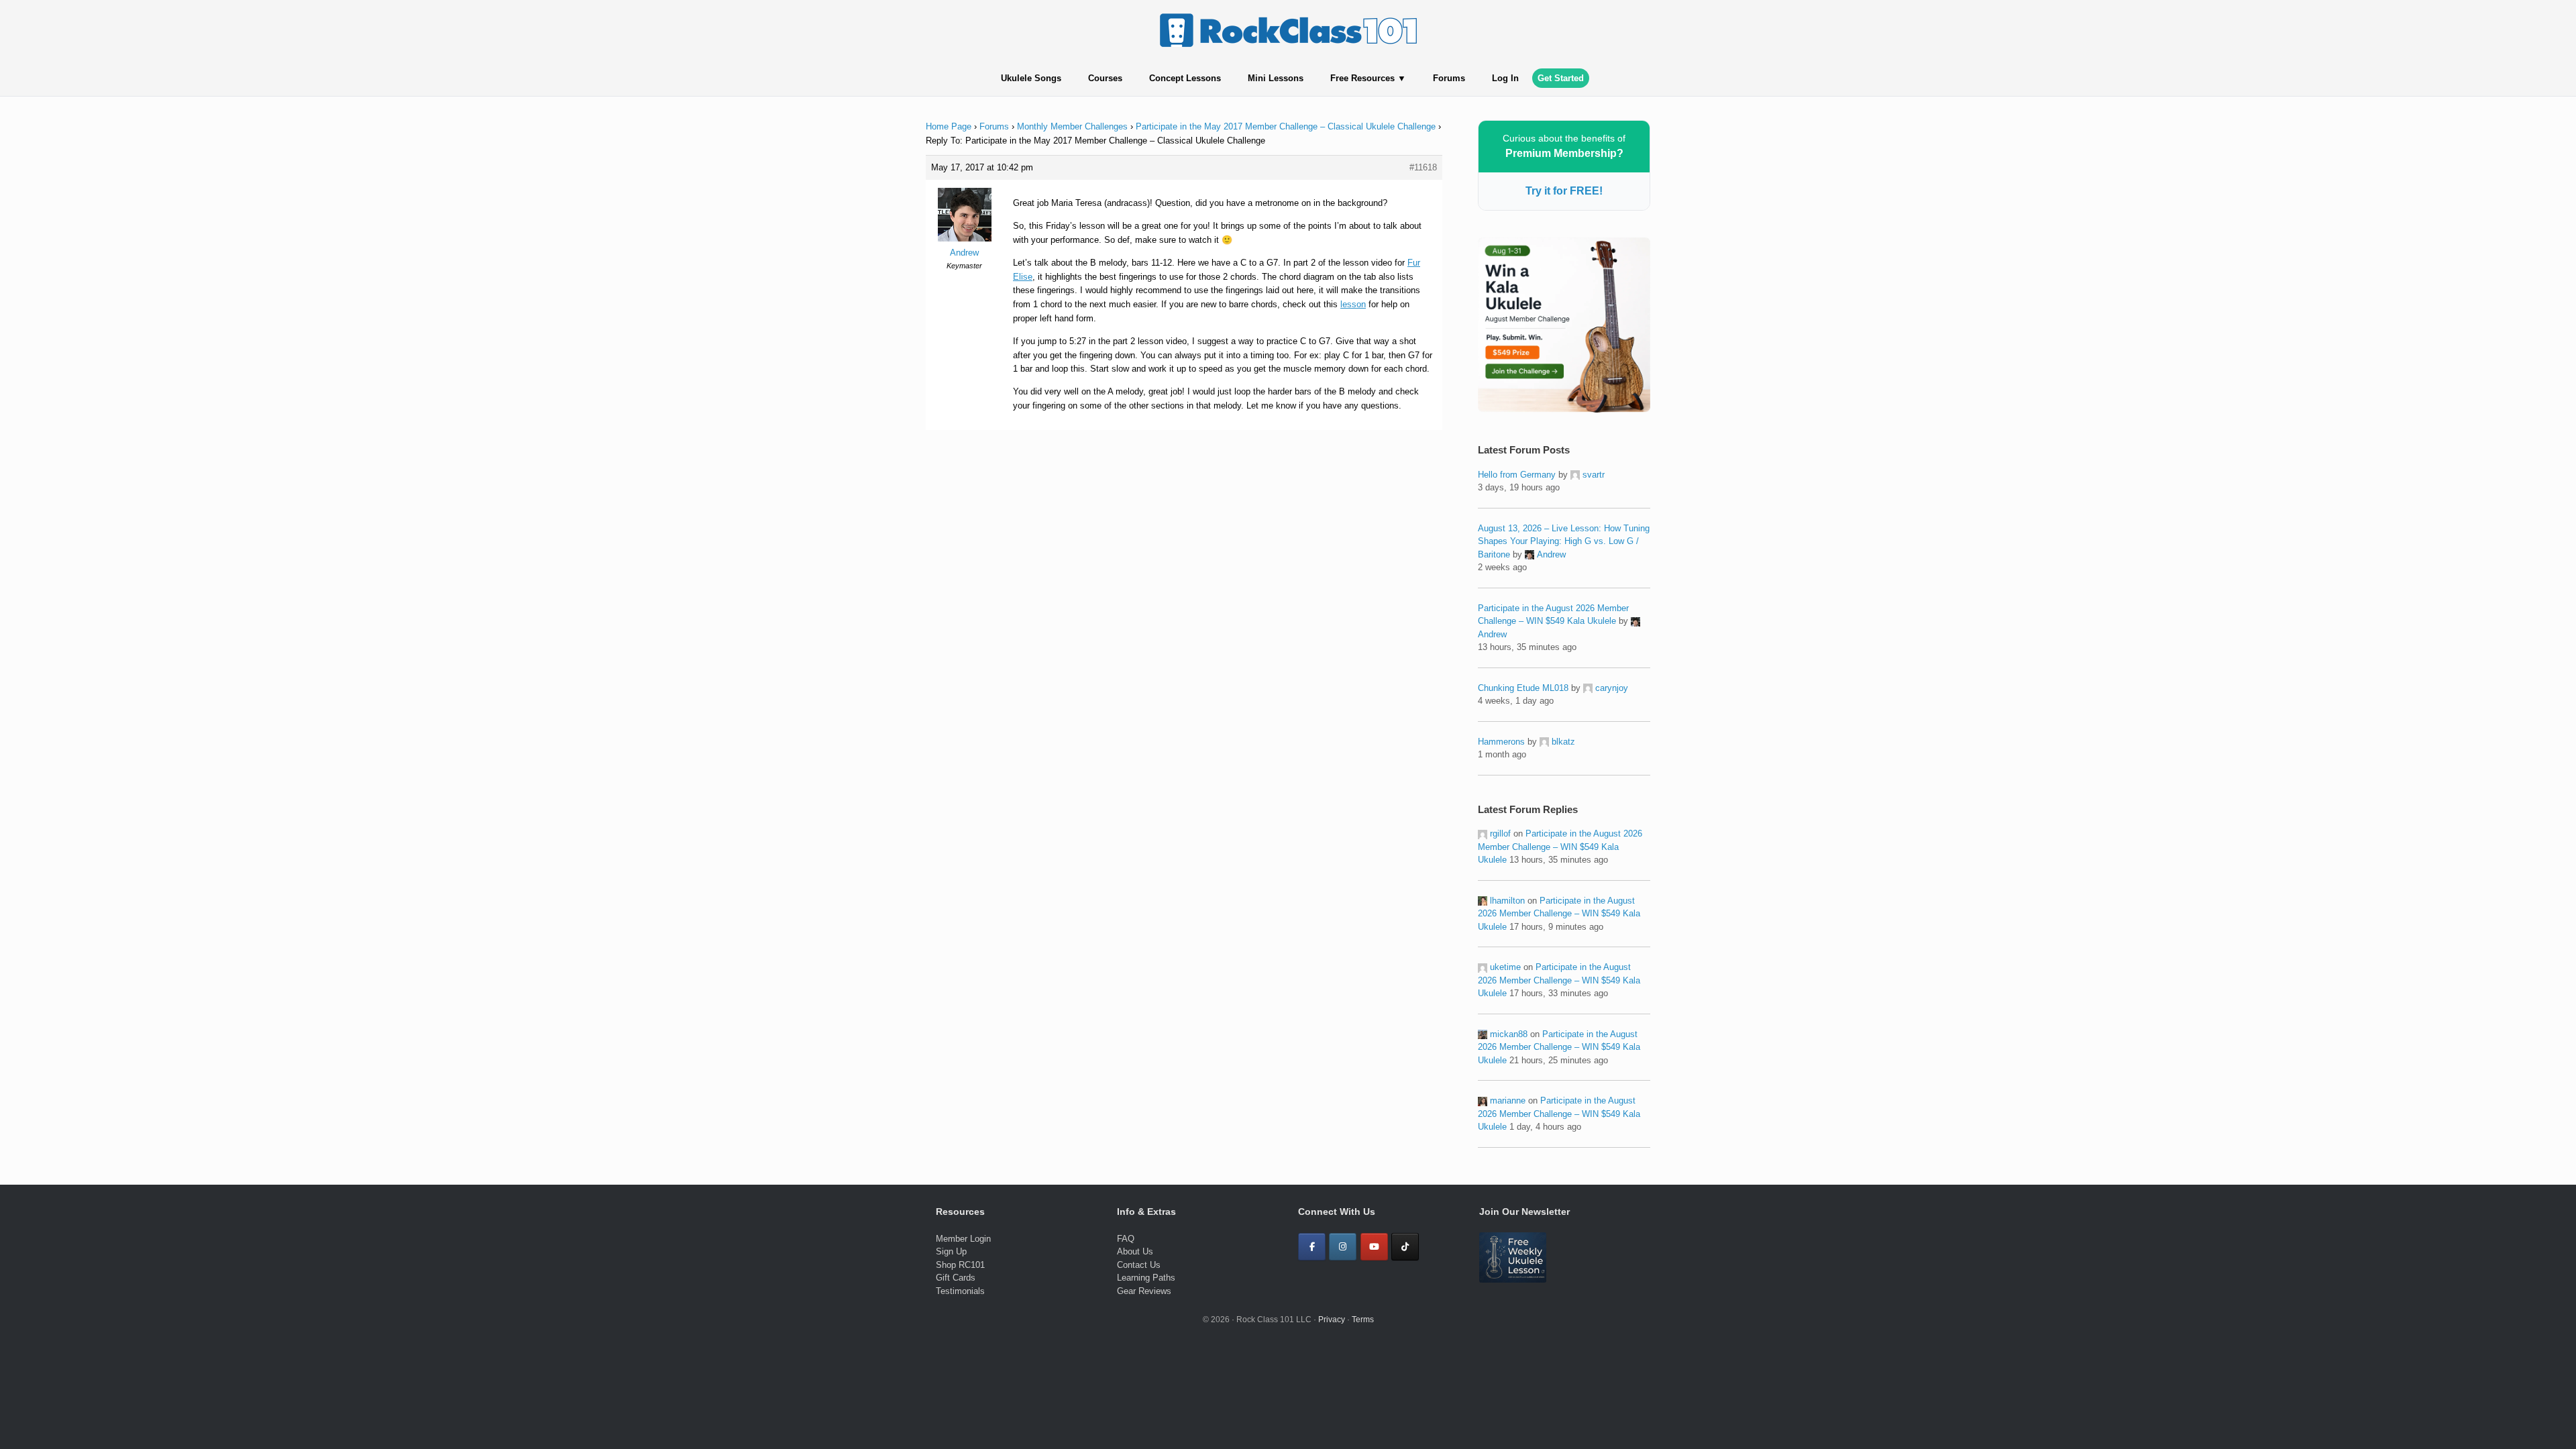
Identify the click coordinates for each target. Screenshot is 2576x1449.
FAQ (1126, 1239)
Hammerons (1501, 742)
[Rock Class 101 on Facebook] (1312, 1247)
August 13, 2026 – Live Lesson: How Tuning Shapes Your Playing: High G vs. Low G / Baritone (1564, 541)
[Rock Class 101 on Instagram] (1343, 1247)
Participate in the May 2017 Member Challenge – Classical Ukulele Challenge (1286, 126)
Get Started (1561, 78)
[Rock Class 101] (1288, 30)
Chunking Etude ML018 (1523, 688)
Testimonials (960, 1291)
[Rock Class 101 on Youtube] (1374, 1247)
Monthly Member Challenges (1072, 126)
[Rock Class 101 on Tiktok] (1405, 1247)
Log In (1505, 78)
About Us (1135, 1251)
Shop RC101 (960, 1265)
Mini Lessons (1276, 78)
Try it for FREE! (1564, 191)
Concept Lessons (1185, 78)
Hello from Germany (1517, 475)
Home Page (949, 126)
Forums (1449, 78)
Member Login (963, 1239)
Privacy (1332, 1320)
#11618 (1423, 167)
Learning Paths (1146, 1278)
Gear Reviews (1144, 1291)
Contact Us (1139, 1265)
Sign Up (951, 1251)
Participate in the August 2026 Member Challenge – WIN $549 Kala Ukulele (1560, 847)
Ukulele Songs (1031, 78)
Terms (1363, 1320)
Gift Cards (956, 1278)
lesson (1353, 304)
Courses (1105, 78)
